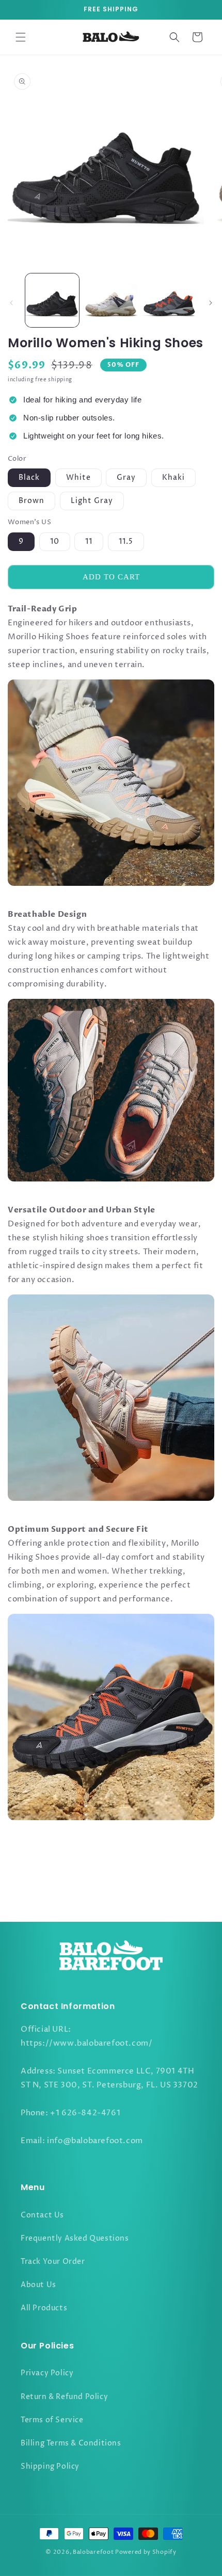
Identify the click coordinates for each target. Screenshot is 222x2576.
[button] (21, 37)
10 (55, 541)
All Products (44, 2308)
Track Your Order (53, 2262)
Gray (126, 477)
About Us (38, 2285)
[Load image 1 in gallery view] (52, 300)
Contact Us (42, 2215)
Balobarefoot (93, 2552)
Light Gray (92, 501)
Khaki (173, 477)
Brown (31, 501)
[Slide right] (211, 303)
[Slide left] (11, 303)
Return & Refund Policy (64, 2397)
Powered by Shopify (146, 2552)
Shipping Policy (50, 2466)
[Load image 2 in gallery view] (111, 300)
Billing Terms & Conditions (71, 2443)
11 (89, 541)
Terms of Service (52, 2420)
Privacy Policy (47, 2373)
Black (29, 477)
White (78, 477)
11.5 (126, 541)
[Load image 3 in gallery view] (169, 300)
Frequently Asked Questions (75, 2238)
